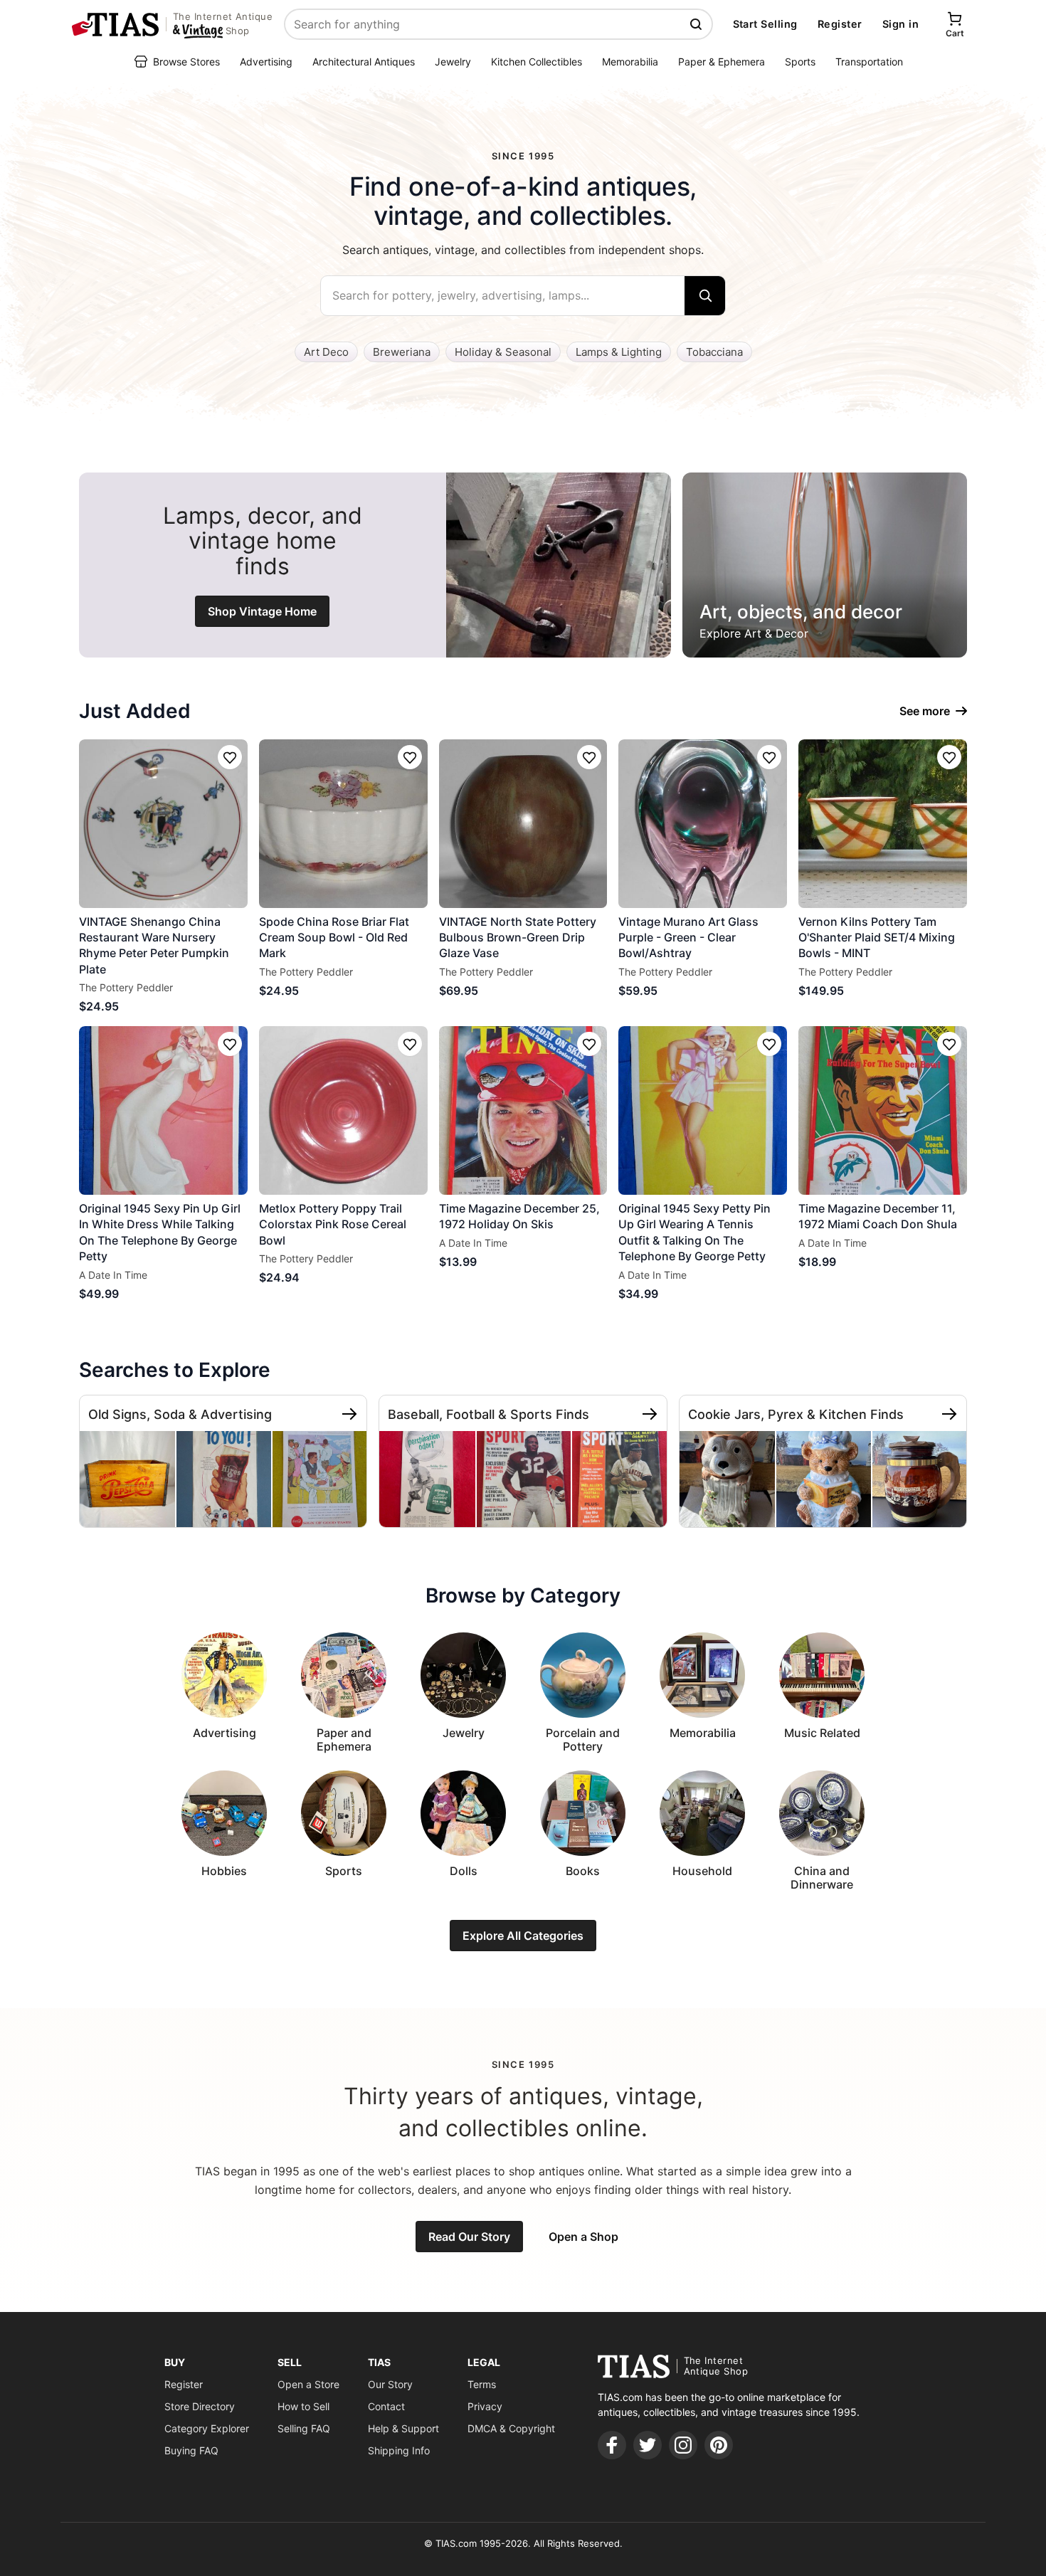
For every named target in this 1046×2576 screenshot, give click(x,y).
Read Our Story (469, 2237)
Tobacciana (714, 352)
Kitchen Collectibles (537, 62)
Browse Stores (186, 62)
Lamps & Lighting (619, 352)
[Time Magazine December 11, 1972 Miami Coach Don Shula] (883, 1110)
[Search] (705, 296)
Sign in (900, 24)
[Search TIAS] (697, 24)
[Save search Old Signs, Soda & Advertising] (349, 1414)
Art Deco (326, 352)
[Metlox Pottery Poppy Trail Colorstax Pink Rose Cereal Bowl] (343, 1110)
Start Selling (765, 24)
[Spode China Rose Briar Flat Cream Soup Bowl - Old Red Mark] (343, 824)
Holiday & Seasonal (503, 352)
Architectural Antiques (364, 62)
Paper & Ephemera (722, 62)
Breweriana (402, 352)
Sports (800, 62)
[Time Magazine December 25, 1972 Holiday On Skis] (523, 1110)
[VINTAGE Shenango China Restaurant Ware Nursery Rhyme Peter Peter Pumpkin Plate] (163, 824)
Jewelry (453, 62)
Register (840, 24)
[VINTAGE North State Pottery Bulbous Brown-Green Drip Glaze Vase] (523, 824)
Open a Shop (583, 2237)
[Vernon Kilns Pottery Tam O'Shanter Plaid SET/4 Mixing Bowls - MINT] (883, 824)
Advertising (266, 62)
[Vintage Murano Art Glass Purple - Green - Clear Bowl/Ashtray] (703, 824)
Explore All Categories (523, 1936)
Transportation (869, 62)
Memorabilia (630, 62)
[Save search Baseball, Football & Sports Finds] (650, 1414)
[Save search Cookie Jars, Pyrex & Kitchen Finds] (949, 1414)
